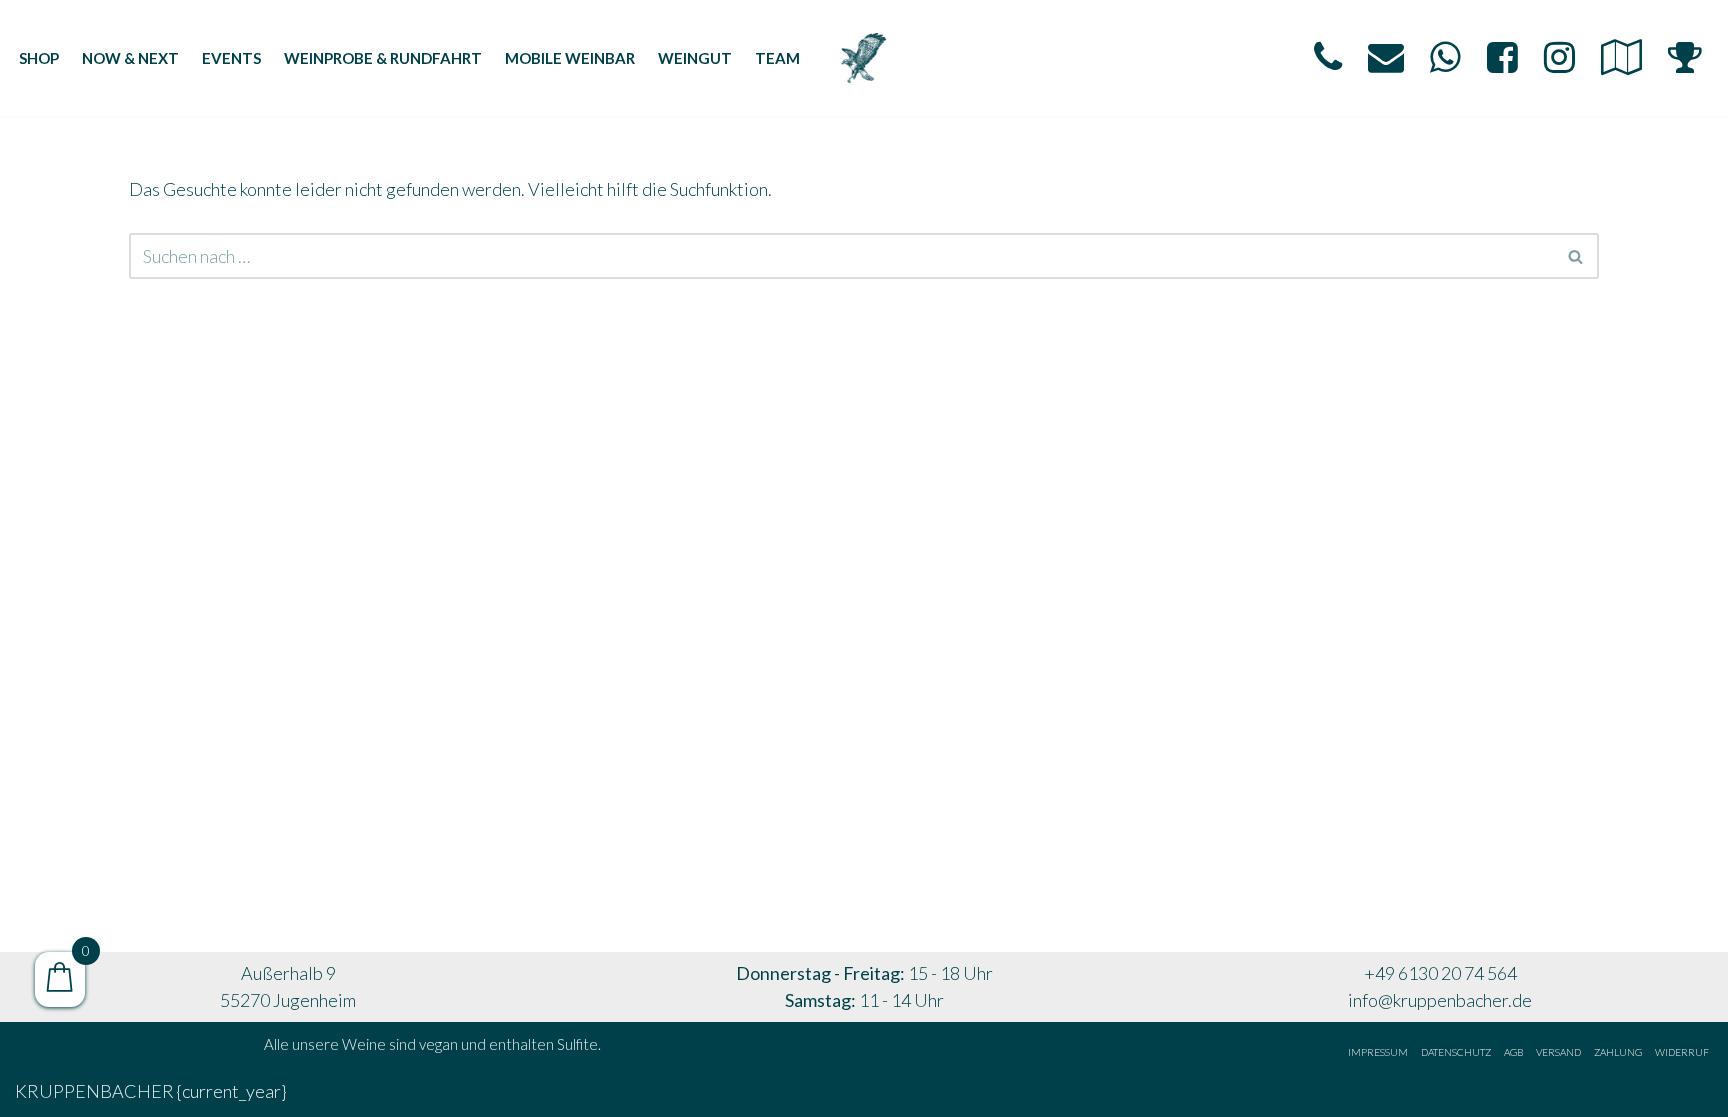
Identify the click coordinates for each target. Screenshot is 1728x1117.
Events (231, 58)
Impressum (1378, 1052)
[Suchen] (1576, 256)
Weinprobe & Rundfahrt (383, 58)
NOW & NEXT (130, 58)
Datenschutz (1456, 1052)
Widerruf (1682, 1052)
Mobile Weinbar (570, 58)
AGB (1513, 1052)
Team (777, 58)
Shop (39, 58)
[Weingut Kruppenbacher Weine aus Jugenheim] (864, 58)
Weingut (695, 58)
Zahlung (1618, 1052)
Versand (1558, 1052)
